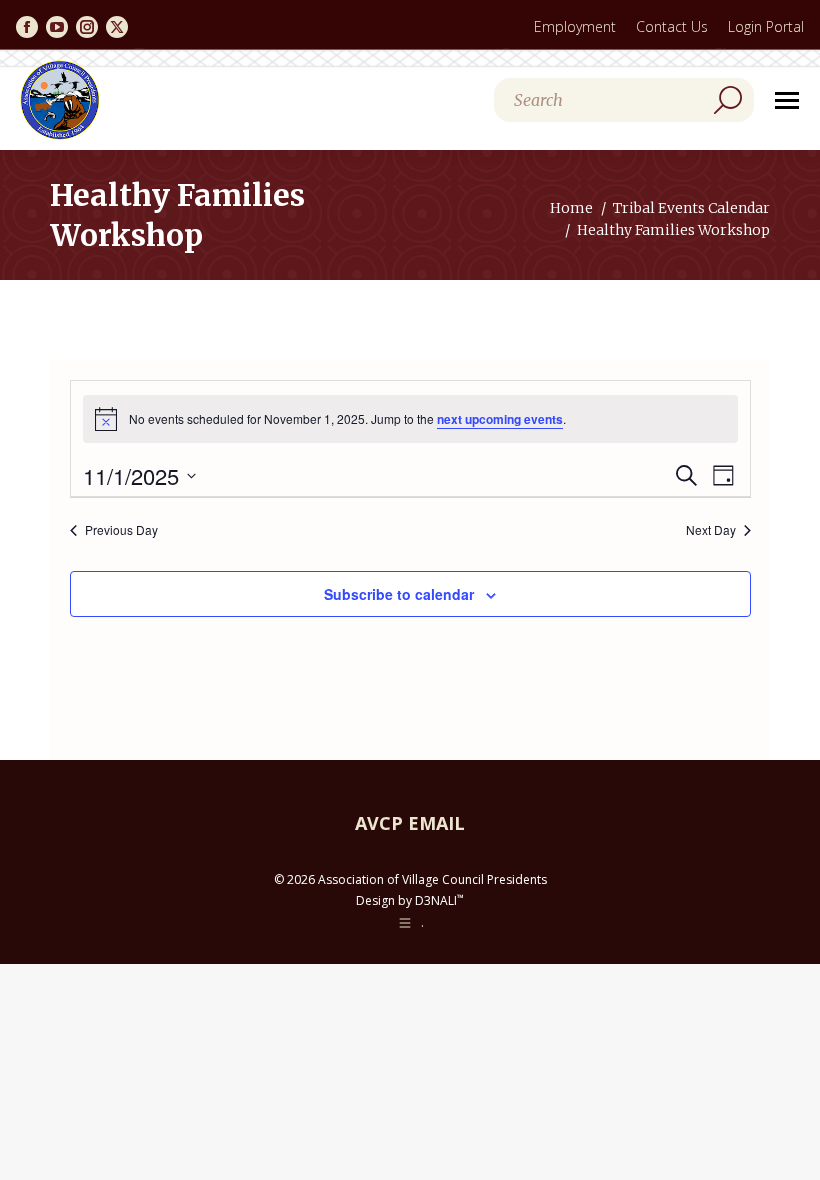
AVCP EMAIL (410, 823)
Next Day (711, 530)
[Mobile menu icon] (787, 100)
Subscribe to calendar (399, 594)
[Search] (728, 100)
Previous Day (121, 530)
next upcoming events (500, 419)
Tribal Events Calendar (691, 208)
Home (571, 208)
